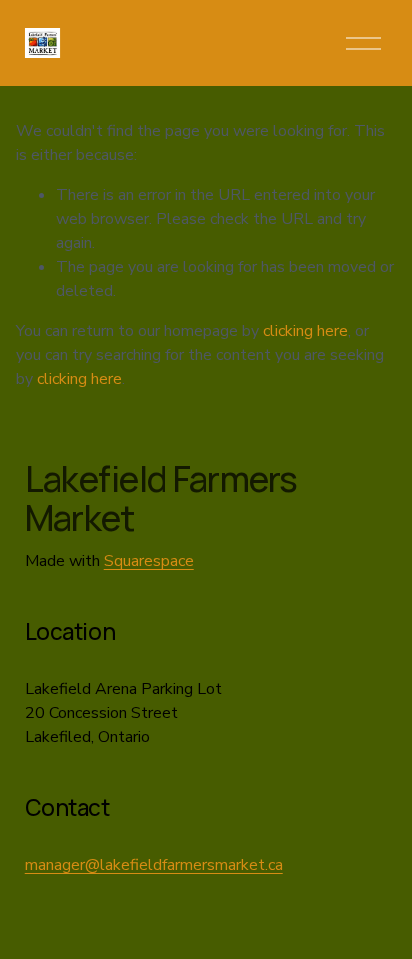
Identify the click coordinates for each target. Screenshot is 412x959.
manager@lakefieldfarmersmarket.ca (154, 865)
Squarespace (149, 561)
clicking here (305, 331)
